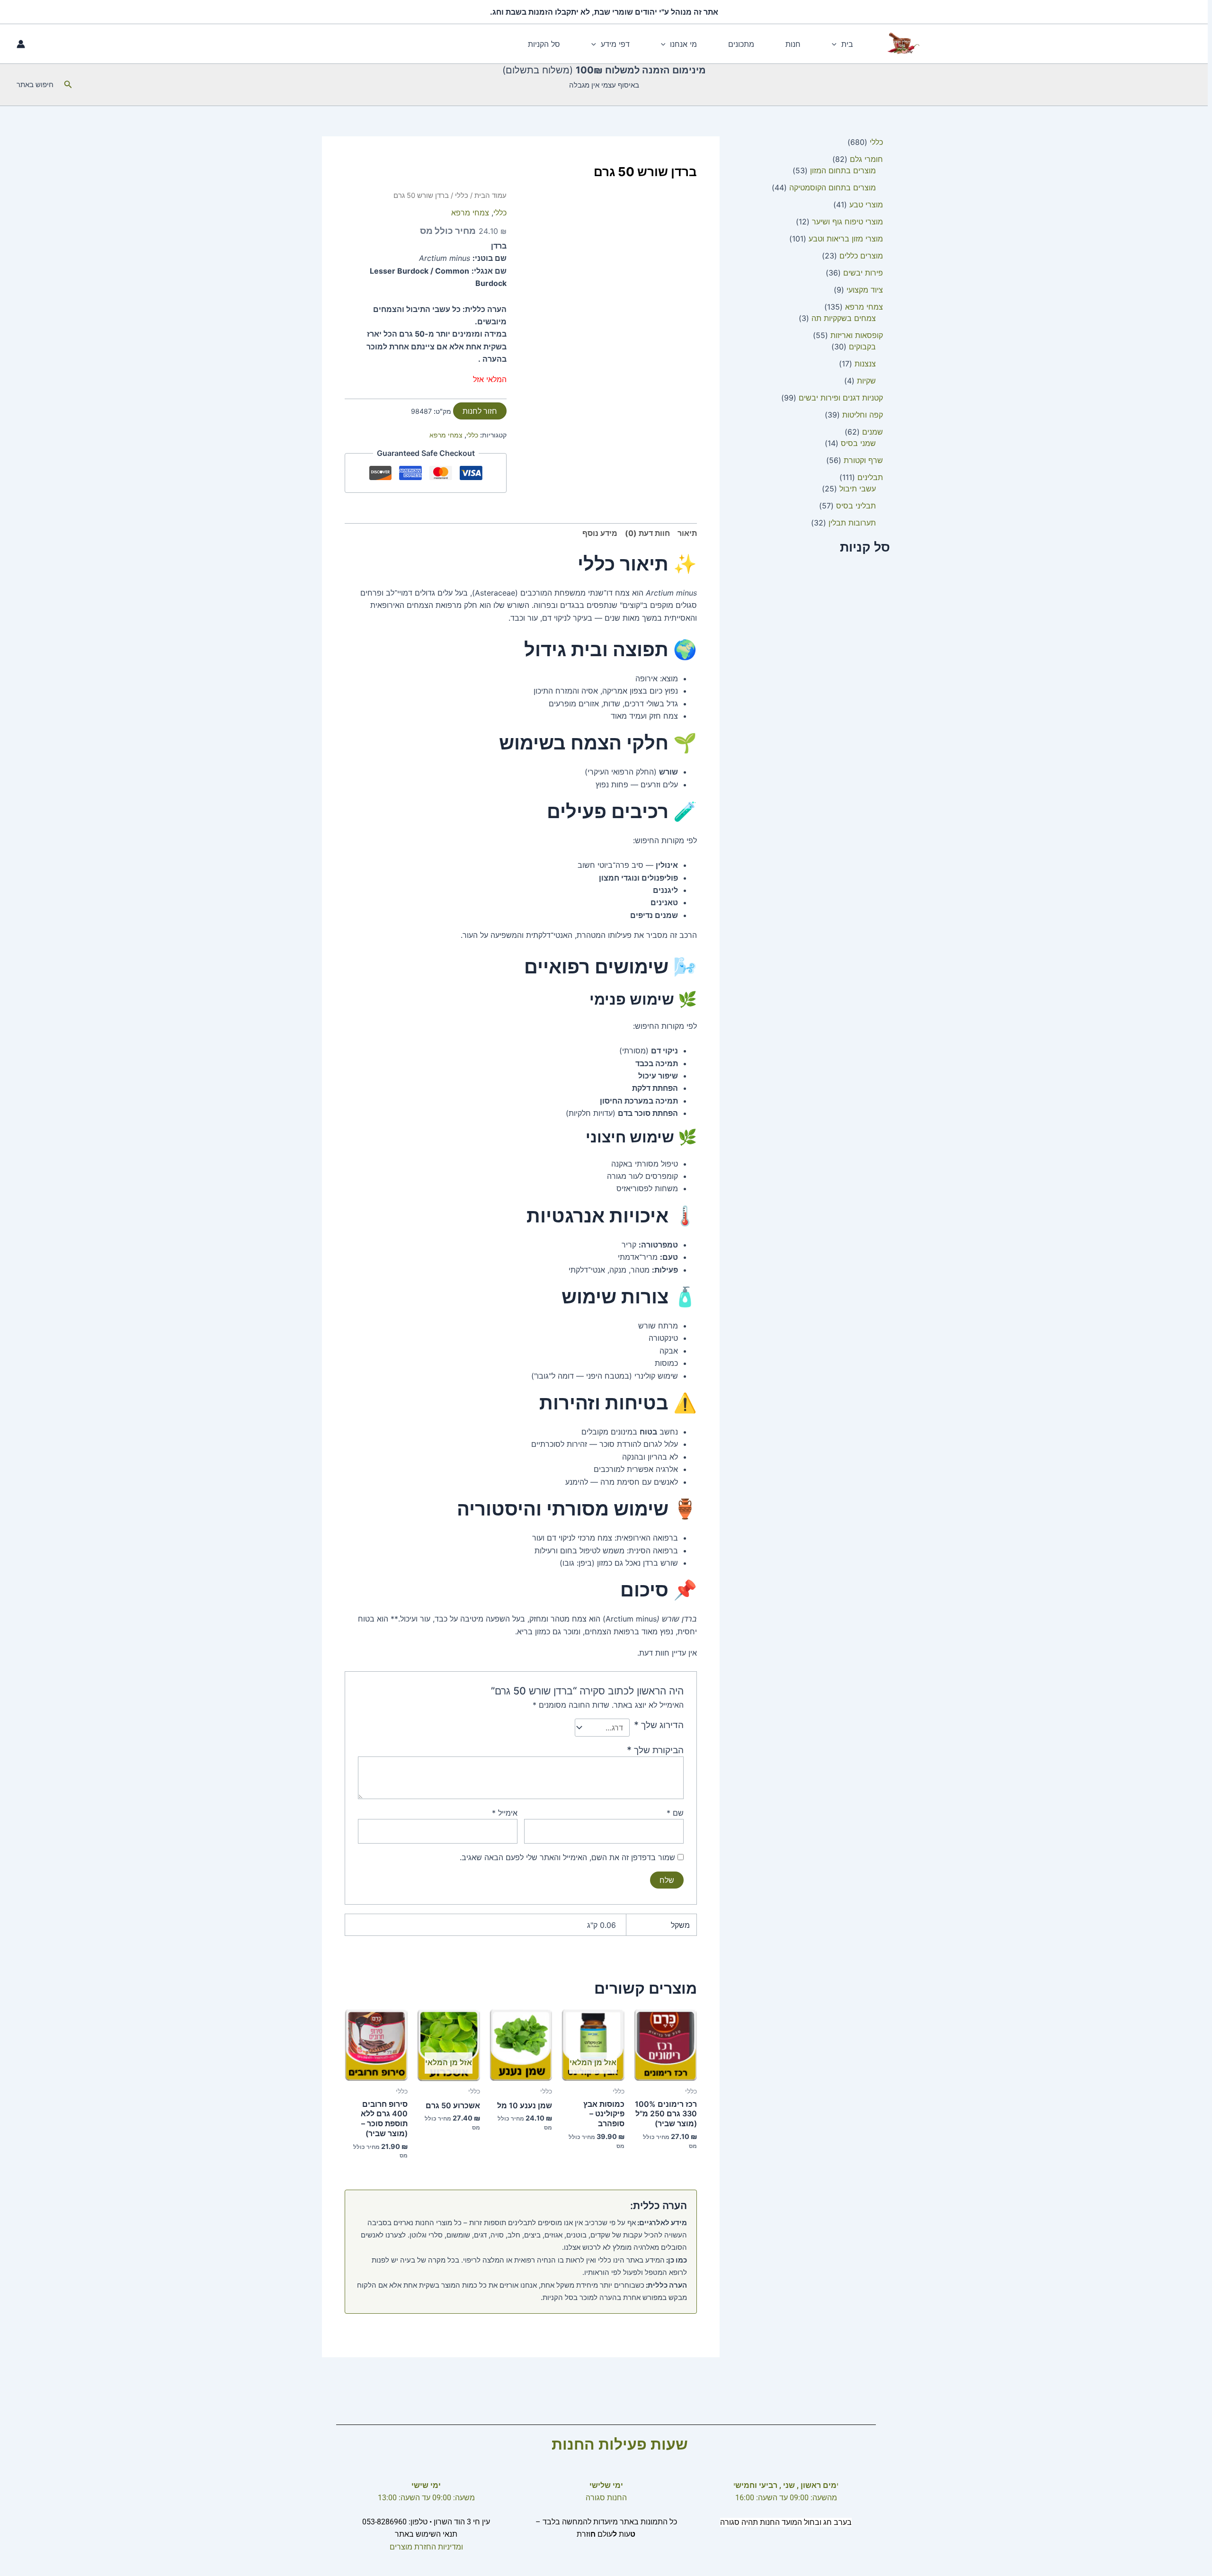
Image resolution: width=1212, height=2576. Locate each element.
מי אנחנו (683, 44)
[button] (837, 44)
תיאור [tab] (687, 533)
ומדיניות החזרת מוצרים (426, 2547)
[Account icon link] (21, 44)
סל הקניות (544, 44)
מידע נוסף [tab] (600, 533)
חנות (793, 44)
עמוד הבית (490, 196)
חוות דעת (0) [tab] (647, 533)
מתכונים (741, 44)
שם (675, 1813)
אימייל (505, 1813)
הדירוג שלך (659, 1725)
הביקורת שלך (655, 1750)
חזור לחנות (480, 411)
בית (847, 44)
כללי (462, 196)
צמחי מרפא (470, 213)
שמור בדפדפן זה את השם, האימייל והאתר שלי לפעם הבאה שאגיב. (567, 1857)
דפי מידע (615, 44)
